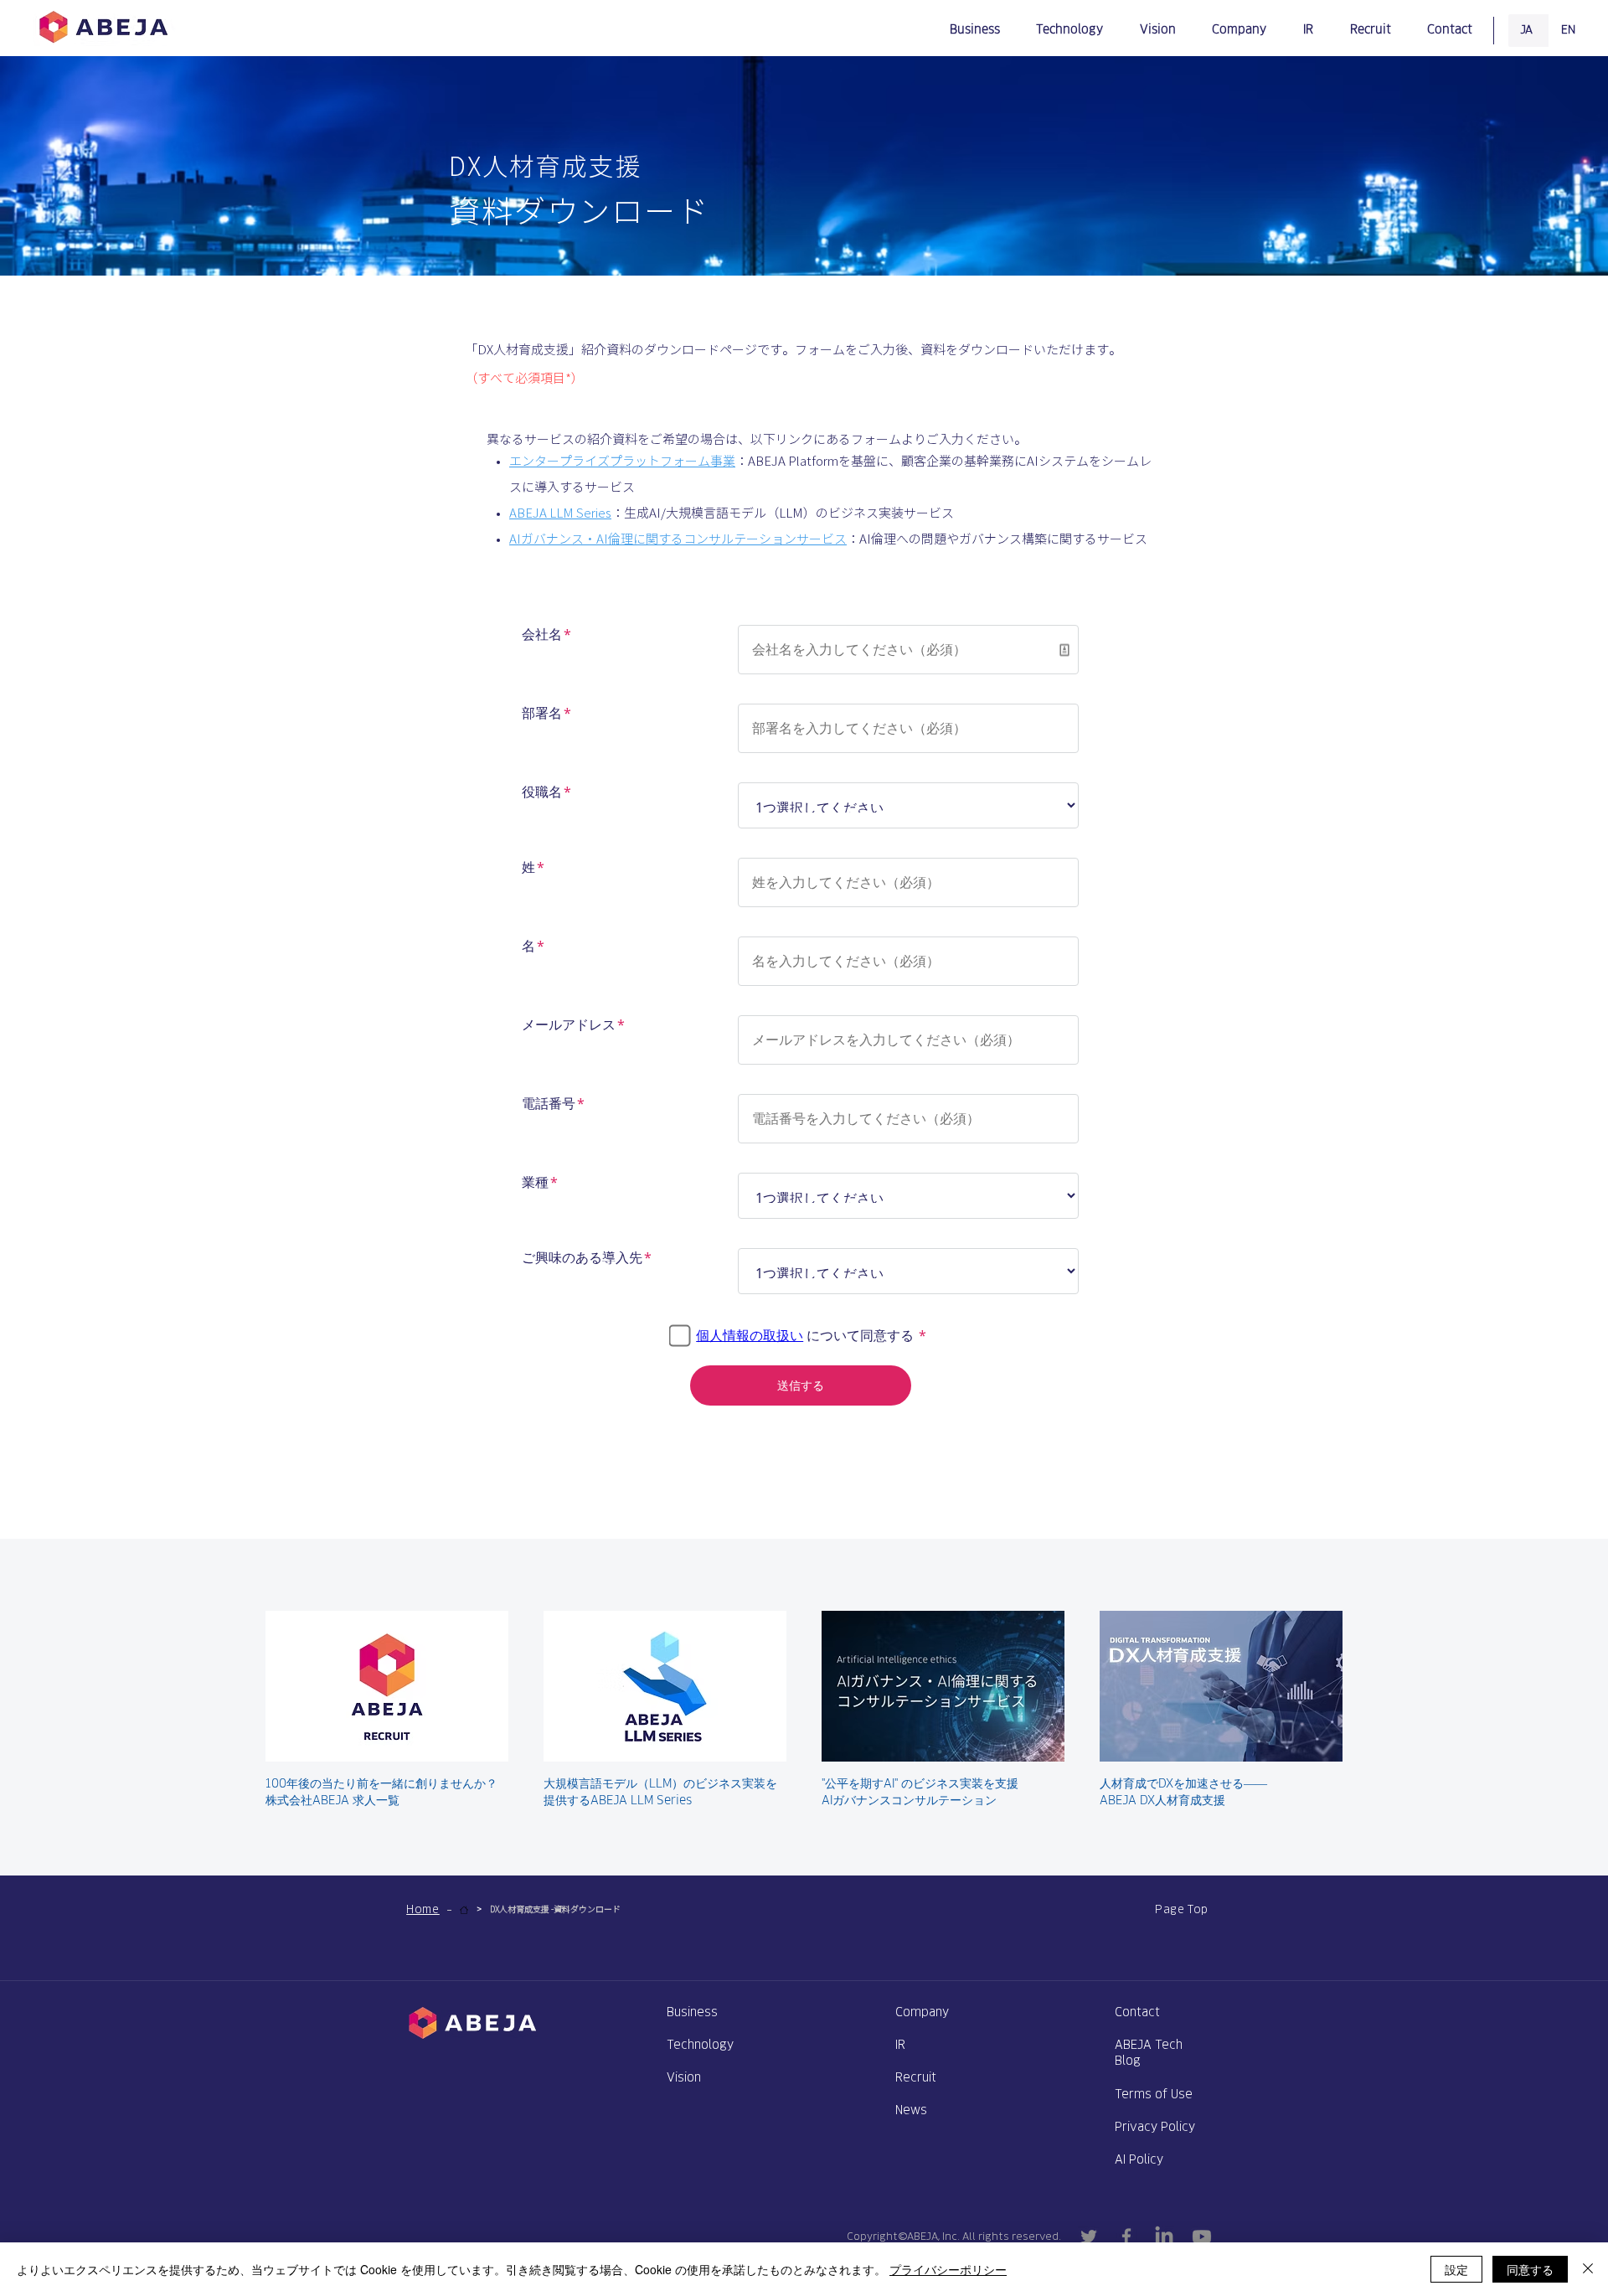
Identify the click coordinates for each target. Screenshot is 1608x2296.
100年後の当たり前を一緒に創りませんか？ (381, 1783)
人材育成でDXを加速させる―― (1183, 1783)
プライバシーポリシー (948, 2269)
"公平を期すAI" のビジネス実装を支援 (920, 1783)
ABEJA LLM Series (560, 513)
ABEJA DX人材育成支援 (1162, 1800)
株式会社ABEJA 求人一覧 (332, 1800)
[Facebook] (1126, 2237)
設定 (1456, 2269)
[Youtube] (1202, 2237)
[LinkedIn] (1164, 2237)
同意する (1530, 2269)
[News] (464, 1910)
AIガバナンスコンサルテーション (909, 1800)
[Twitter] (1089, 2237)
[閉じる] (1588, 2269)
